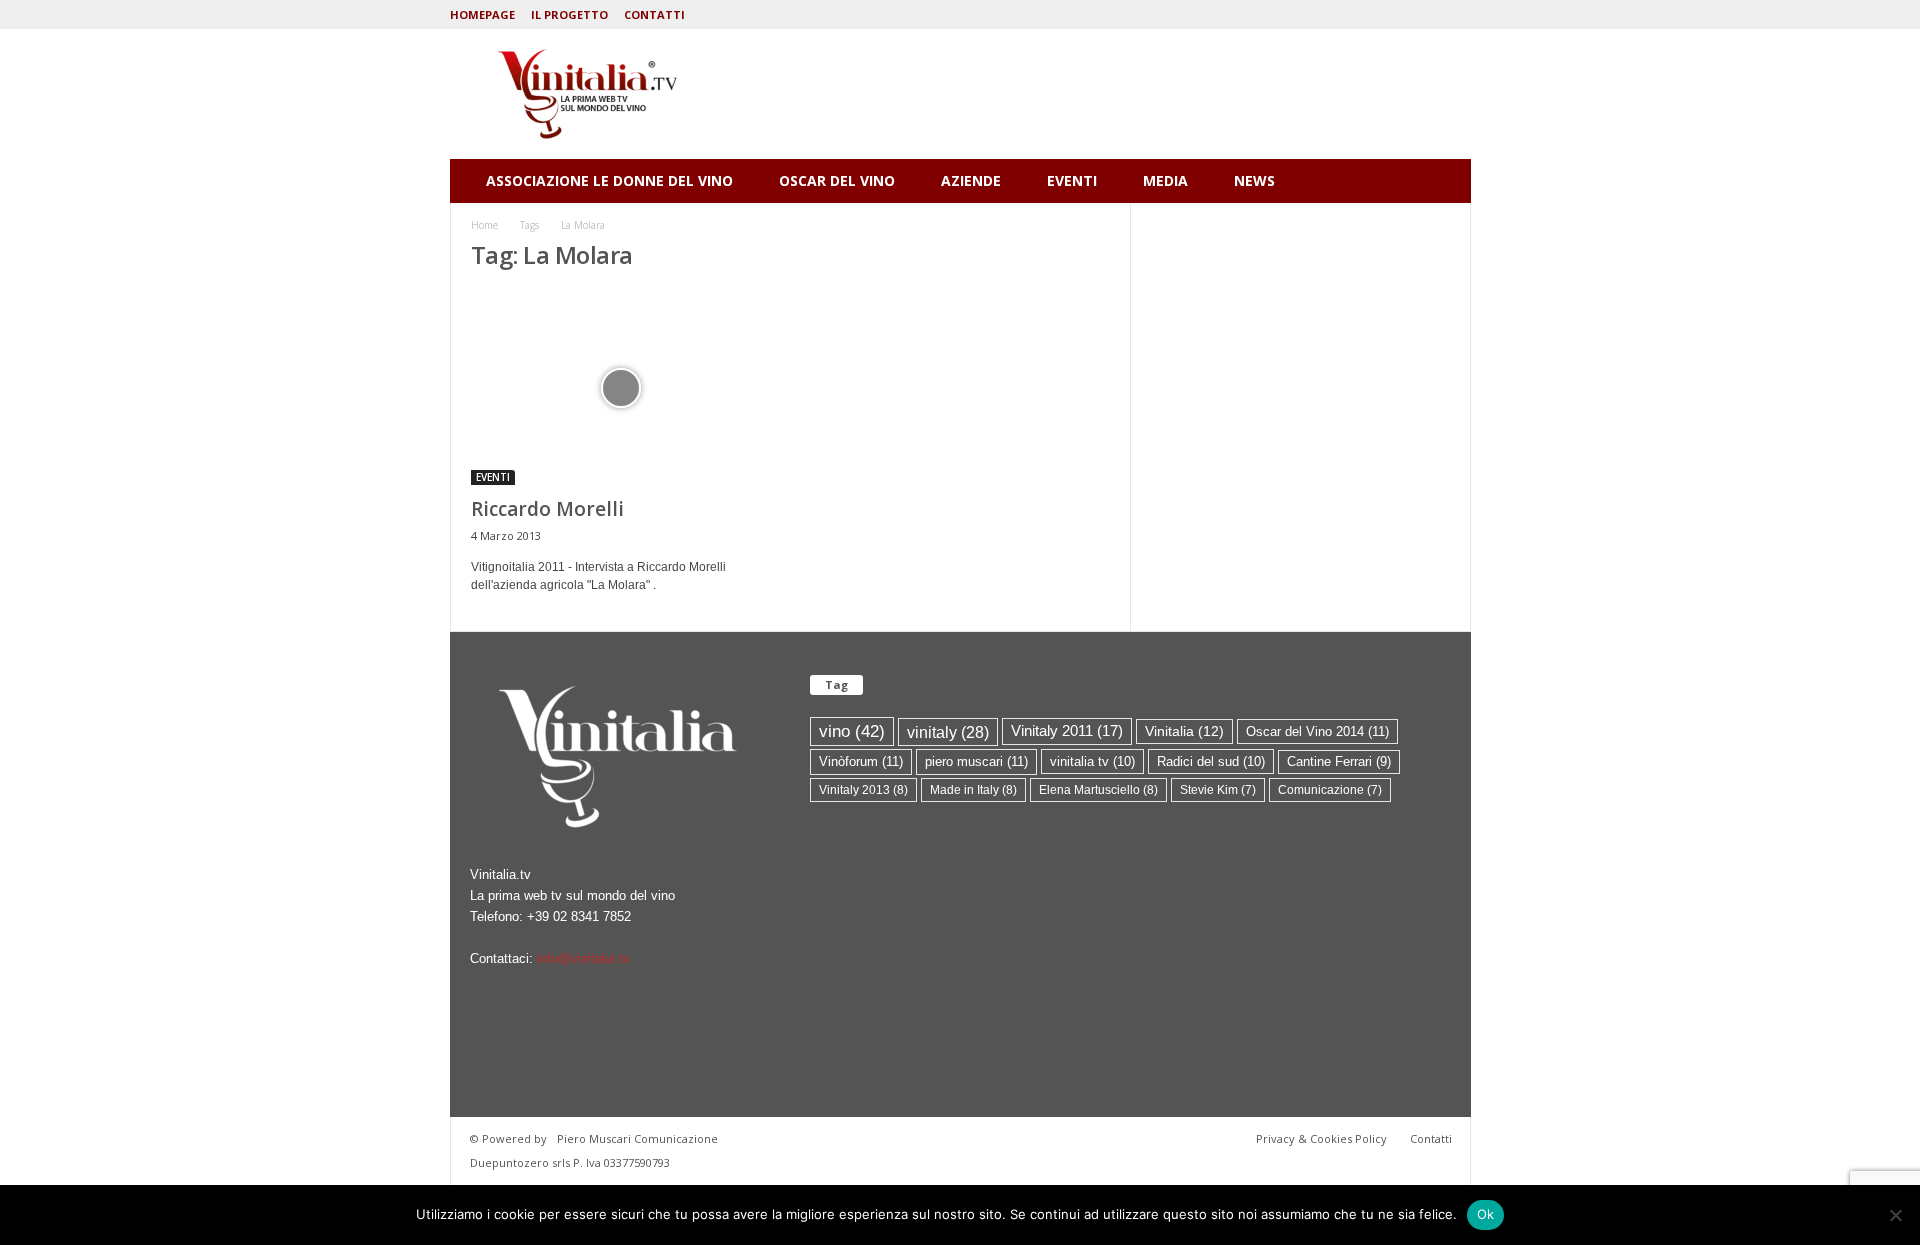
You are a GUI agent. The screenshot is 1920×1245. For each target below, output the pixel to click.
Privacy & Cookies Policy (1321, 1138)
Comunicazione (1330, 790)
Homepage (482, 14)
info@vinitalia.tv (583, 958)
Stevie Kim (1218, 790)
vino (852, 731)
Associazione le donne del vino (609, 180)
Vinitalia (1184, 731)
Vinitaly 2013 (863, 790)
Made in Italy (973, 790)
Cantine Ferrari (1339, 761)
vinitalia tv (1092, 761)
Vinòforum (861, 761)
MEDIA (1165, 180)
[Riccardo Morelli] (621, 388)
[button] (1441, 181)
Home (484, 225)
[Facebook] (1456, 14)
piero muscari (976, 761)
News (1254, 180)
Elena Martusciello (1098, 790)
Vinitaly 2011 (1067, 731)
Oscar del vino (837, 180)
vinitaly (948, 732)
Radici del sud (1211, 761)
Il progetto (569, 14)
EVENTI (1072, 180)
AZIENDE (971, 180)
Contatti (654, 14)
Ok (1486, 1214)
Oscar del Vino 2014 (1317, 731)
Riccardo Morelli (547, 509)
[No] (1895, 1215)
